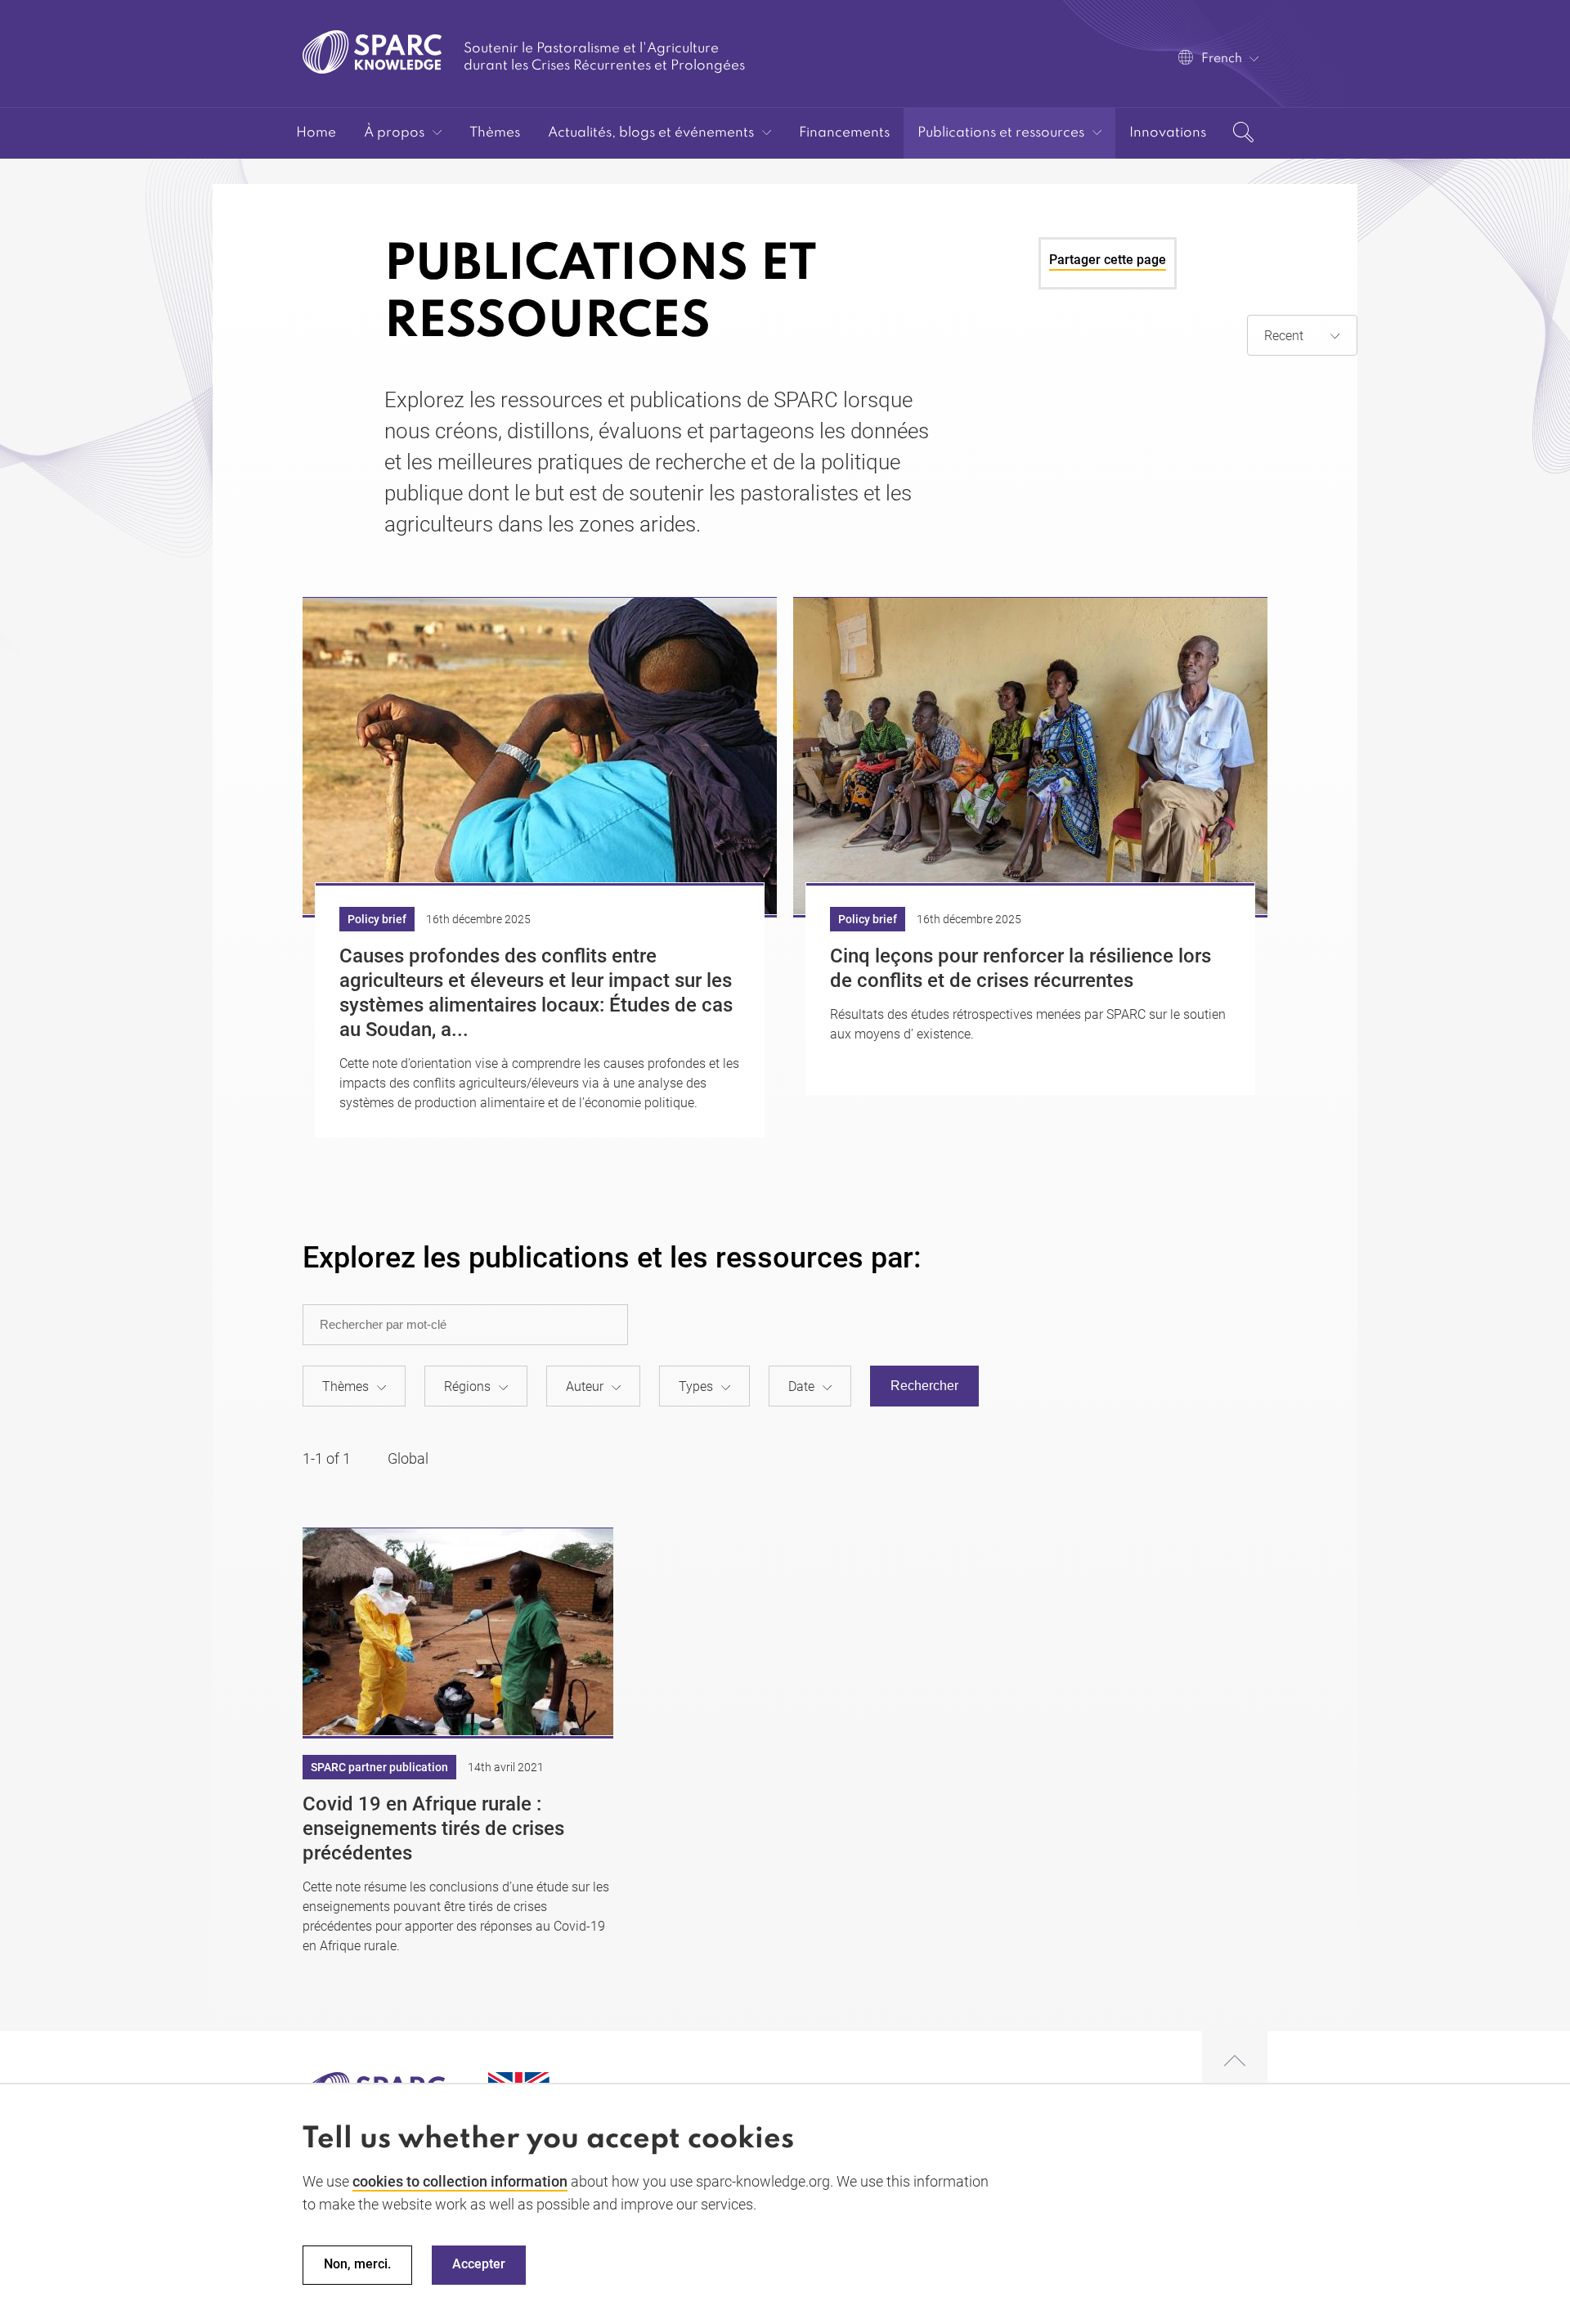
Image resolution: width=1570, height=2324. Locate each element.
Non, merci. (357, 2265)
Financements (844, 133)
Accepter (479, 2265)
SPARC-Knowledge (372, 52)
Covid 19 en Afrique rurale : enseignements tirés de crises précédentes (433, 1828)
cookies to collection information (460, 2181)
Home (316, 133)
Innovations (1168, 133)
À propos (394, 133)
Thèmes (495, 133)
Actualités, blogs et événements (651, 133)
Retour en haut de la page (1235, 2062)
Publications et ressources (1001, 133)
